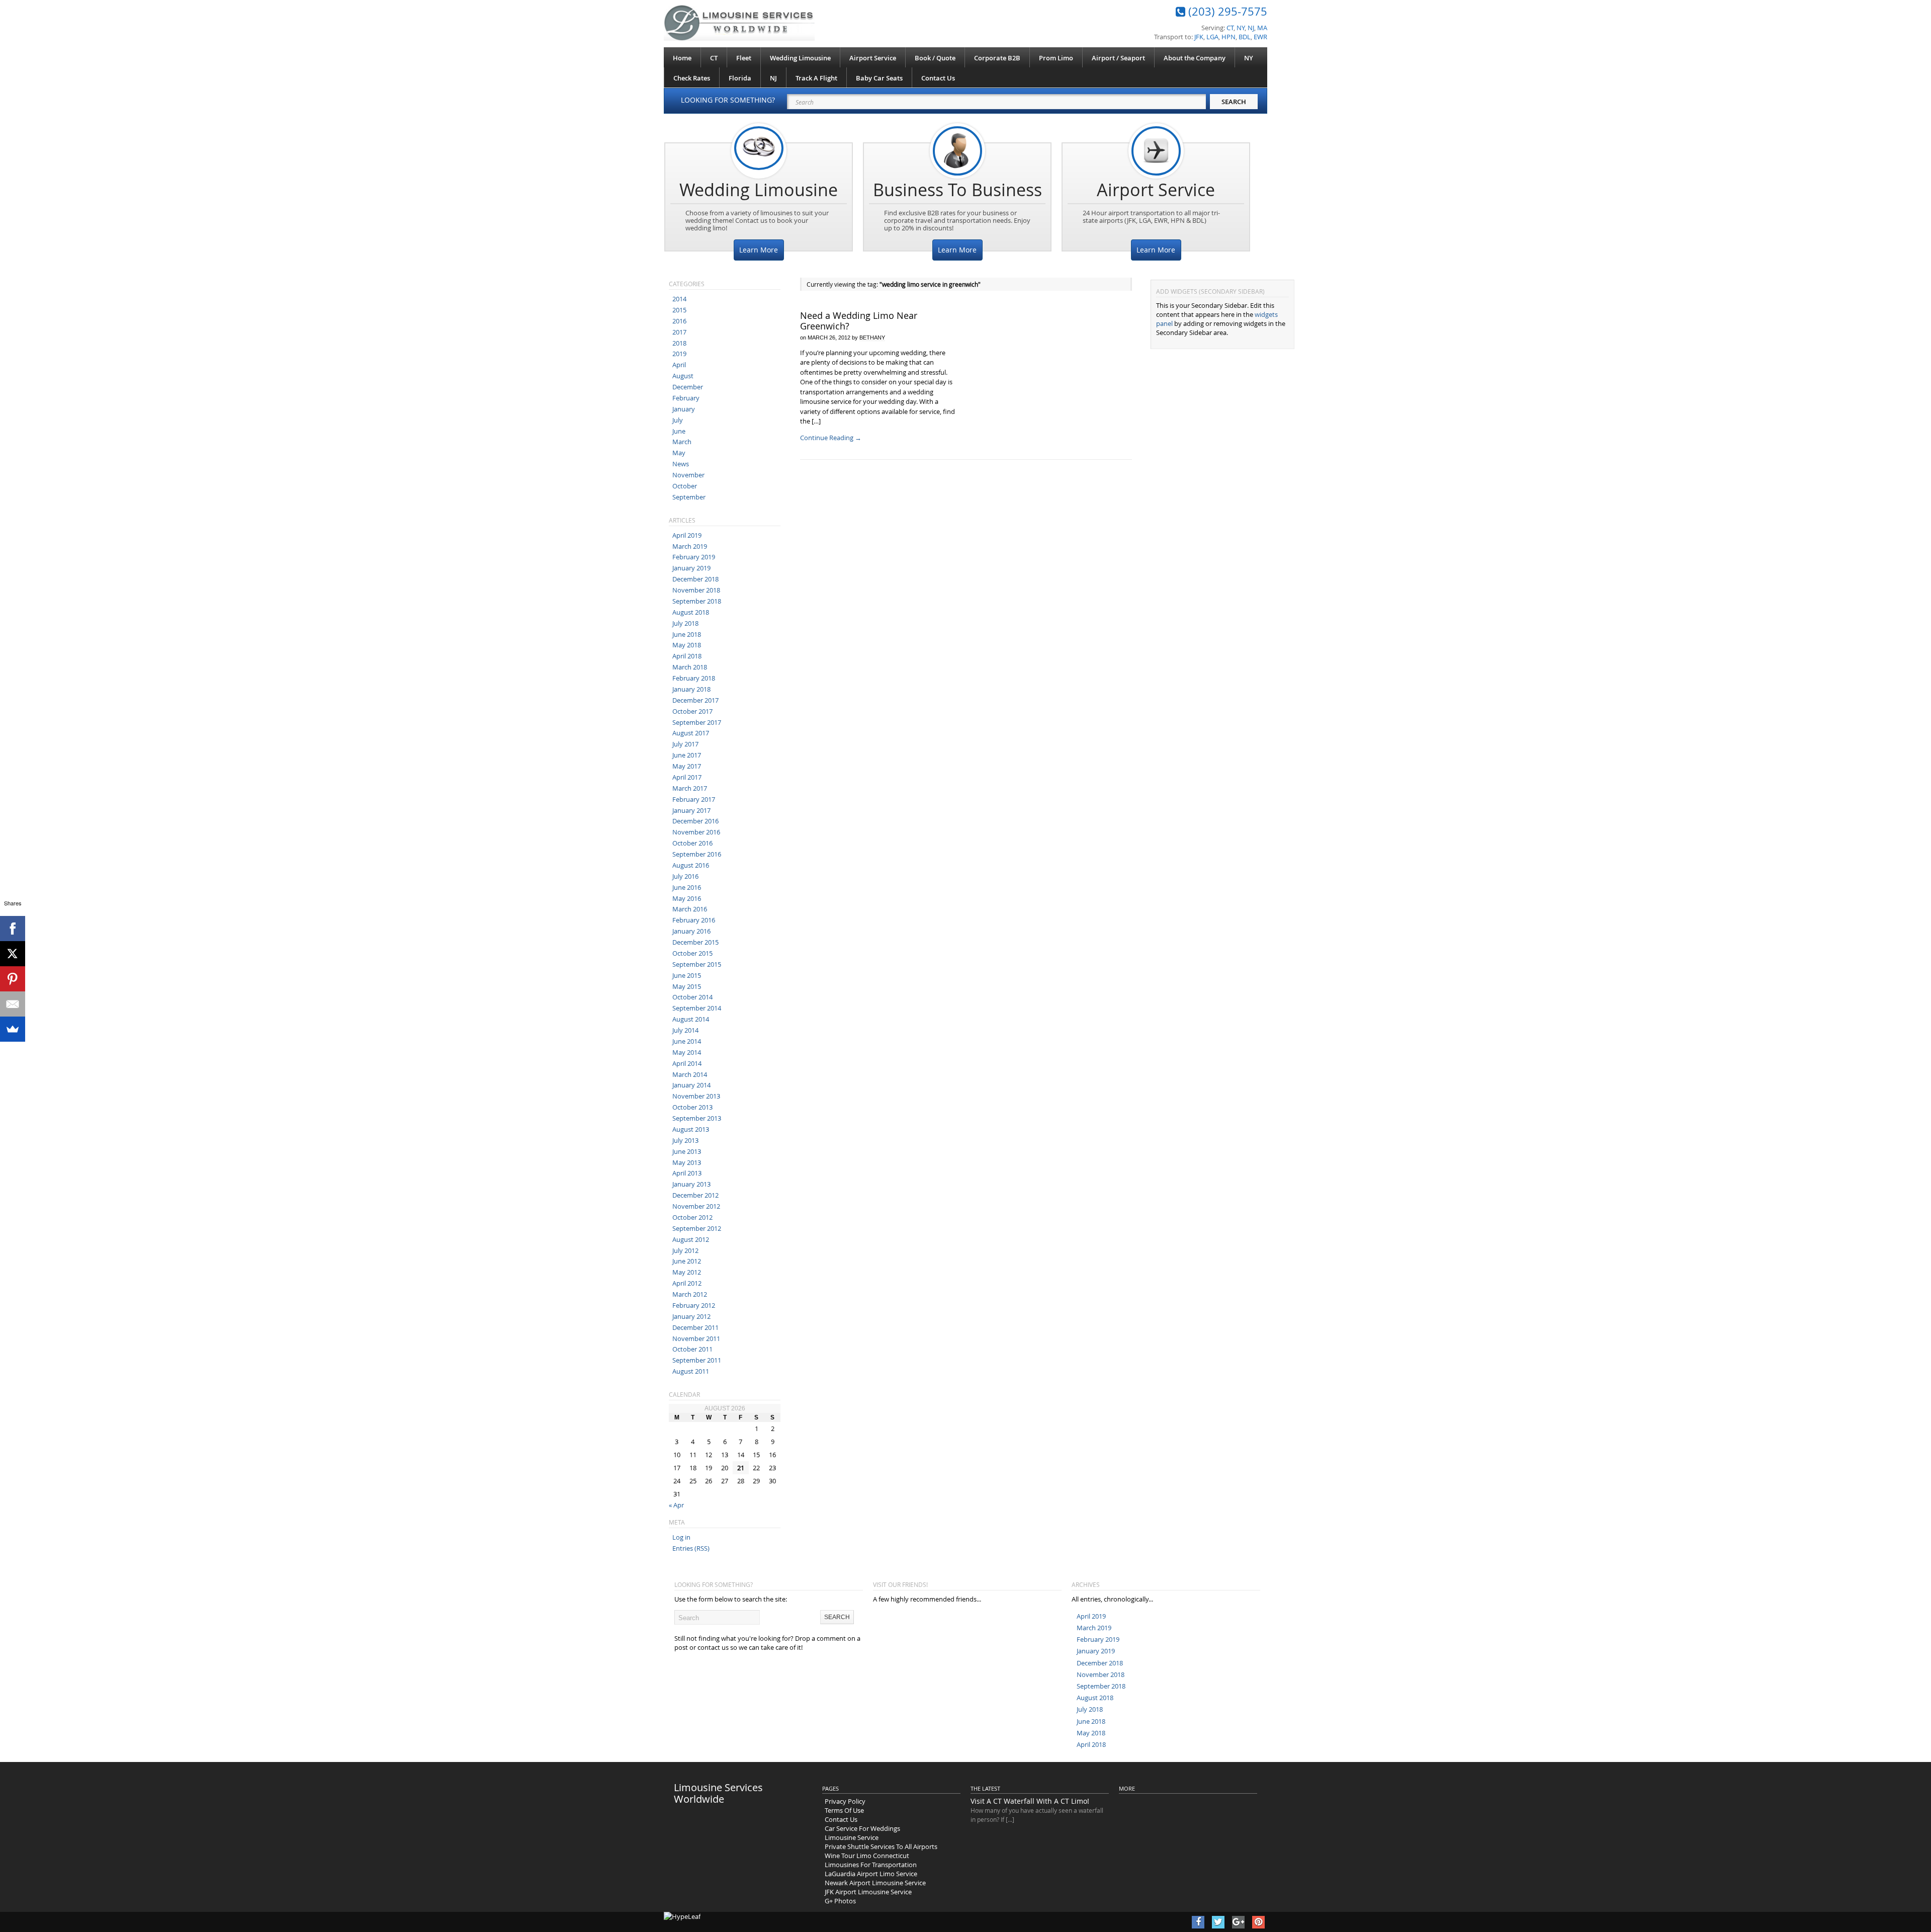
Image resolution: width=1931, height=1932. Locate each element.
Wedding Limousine (800, 58)
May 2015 (687, 986)
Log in (681, 1537)
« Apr (676, 1505)
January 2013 (691, 1184)
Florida (740, 78)
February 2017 (694, 799)
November (688, 475)
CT (714, 58)
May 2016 (687, 898)
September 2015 (697, 964)
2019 (679, 354)
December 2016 (695, 821)
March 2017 (690, 788)
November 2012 (696, 1206)
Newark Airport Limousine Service (875, 1883)
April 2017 (687, 777)
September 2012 (697, 1228)
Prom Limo (1056, 58)
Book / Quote (935, 58)
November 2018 (696, 590)
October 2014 (692, 997)
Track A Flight (816, 78)
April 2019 (687, 535)
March (682, 442)
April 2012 (687, 1283)
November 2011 (696, 1338)
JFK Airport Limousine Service (868, 1892)
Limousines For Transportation (871, 1865)
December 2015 (695, 942)
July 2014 (685, 1030)
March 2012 (690, 1294)
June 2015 (687, 975)
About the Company (1195, 58)
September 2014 (697, 1008)
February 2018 (694, 678)
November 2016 (696, 832)
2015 (679, 310)
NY (1249, 58)
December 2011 (695, 1327)
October (685, 486)
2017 (679, 332)
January (684, 409)
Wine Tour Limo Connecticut (867, 1856)
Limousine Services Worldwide (718, 1793)
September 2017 (697, 722)
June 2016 (687, 887)
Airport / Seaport (1118, 58)
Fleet (744, 58)
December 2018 (695, 579)
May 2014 (687, 1052)
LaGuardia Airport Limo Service (871, 1874)
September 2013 (697, 1118)
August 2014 (691, 1019)
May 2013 (687, 1162)
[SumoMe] (13, 1029)
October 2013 (692, 1107)
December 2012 (695, 1195)
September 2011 (697, 1360)
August (683, 376)
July (678, 420)
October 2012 (692, 1217)
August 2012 (691, 1239)
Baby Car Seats (879, 78)
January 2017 (691, 810)
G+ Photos (840, 1901)
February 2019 (694, 557)
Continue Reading (831, 438)
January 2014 (691, 1085)
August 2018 (691, 612)
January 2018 (691, 689)
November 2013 (696, 1096)
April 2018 (687, 656)
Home (682, 58)
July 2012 (685, 1250)
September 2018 (697, 601)
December (688, 387)
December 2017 (695, 700)
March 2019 (690, 546)
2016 (679, 321)
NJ (773, 78)
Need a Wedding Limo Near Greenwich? (859, 321)
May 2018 (687, 645)
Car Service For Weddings (862, 1828)
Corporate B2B (997, 58)
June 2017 (687, 755)
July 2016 (685, 876)
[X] (13, 954)
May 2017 (687, 766)
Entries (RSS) (691, 1548)
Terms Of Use (844, 1810)
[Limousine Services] (739, 23)
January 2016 (691, 931)
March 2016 (690, 909)
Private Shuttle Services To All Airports (881, 1846)
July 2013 (685, 1140)
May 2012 (687, 1272)
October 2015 (692, 953)
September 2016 (697, 854)
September (689, 497)
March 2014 (690, 1074)
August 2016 (691, 865)
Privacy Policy (845, 1801)
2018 (679, 343)
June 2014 (687, 1041)
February (686, 398)
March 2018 (690, 667)
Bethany (872, 338)
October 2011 (692, 1349)
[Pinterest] (13, 979)
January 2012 (691, 1316)
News (681, 464)
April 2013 (687, 1173)
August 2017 (691, 733)
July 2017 (685, 744)
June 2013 (687, 1151)
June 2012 (687, 1261)
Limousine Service (852, 1837)
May (679, 453)
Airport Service (873, 58)
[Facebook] (13, 929)
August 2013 (691, 1129)
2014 (679, 299)
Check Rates (692, 78)
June (679, 431)
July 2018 (685, 623)
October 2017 (692, 711)
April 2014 (687, 1063)
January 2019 (691, 568)
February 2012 (694, 1305)
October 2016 (692, 843)
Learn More (759, 250)
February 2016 (694, 920)
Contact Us (938, 78)
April (679, 365)
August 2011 (691, 1371)
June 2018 (687, 634)
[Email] (13, 1004)
